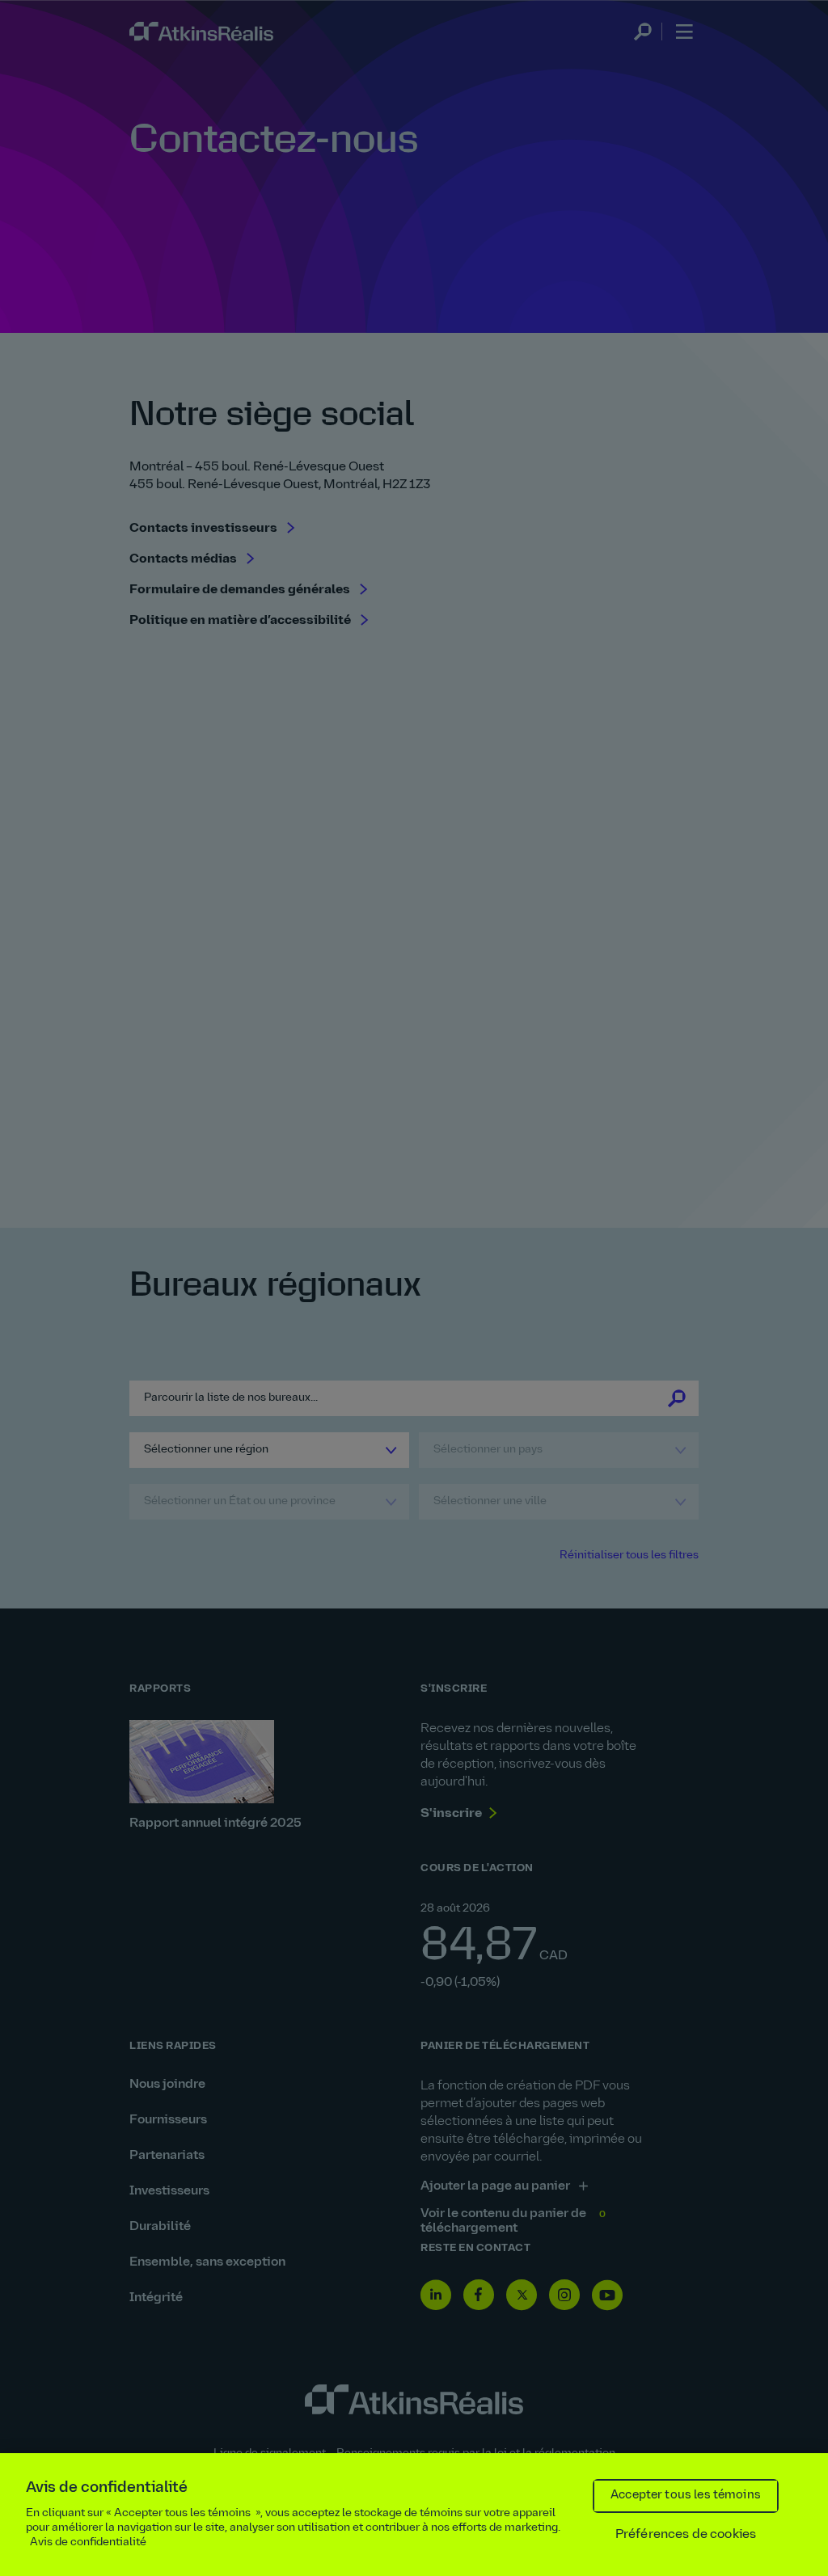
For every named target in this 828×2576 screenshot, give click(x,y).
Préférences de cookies (686, 2535)
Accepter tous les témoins (686, 2496)
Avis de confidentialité (88, 2542)
